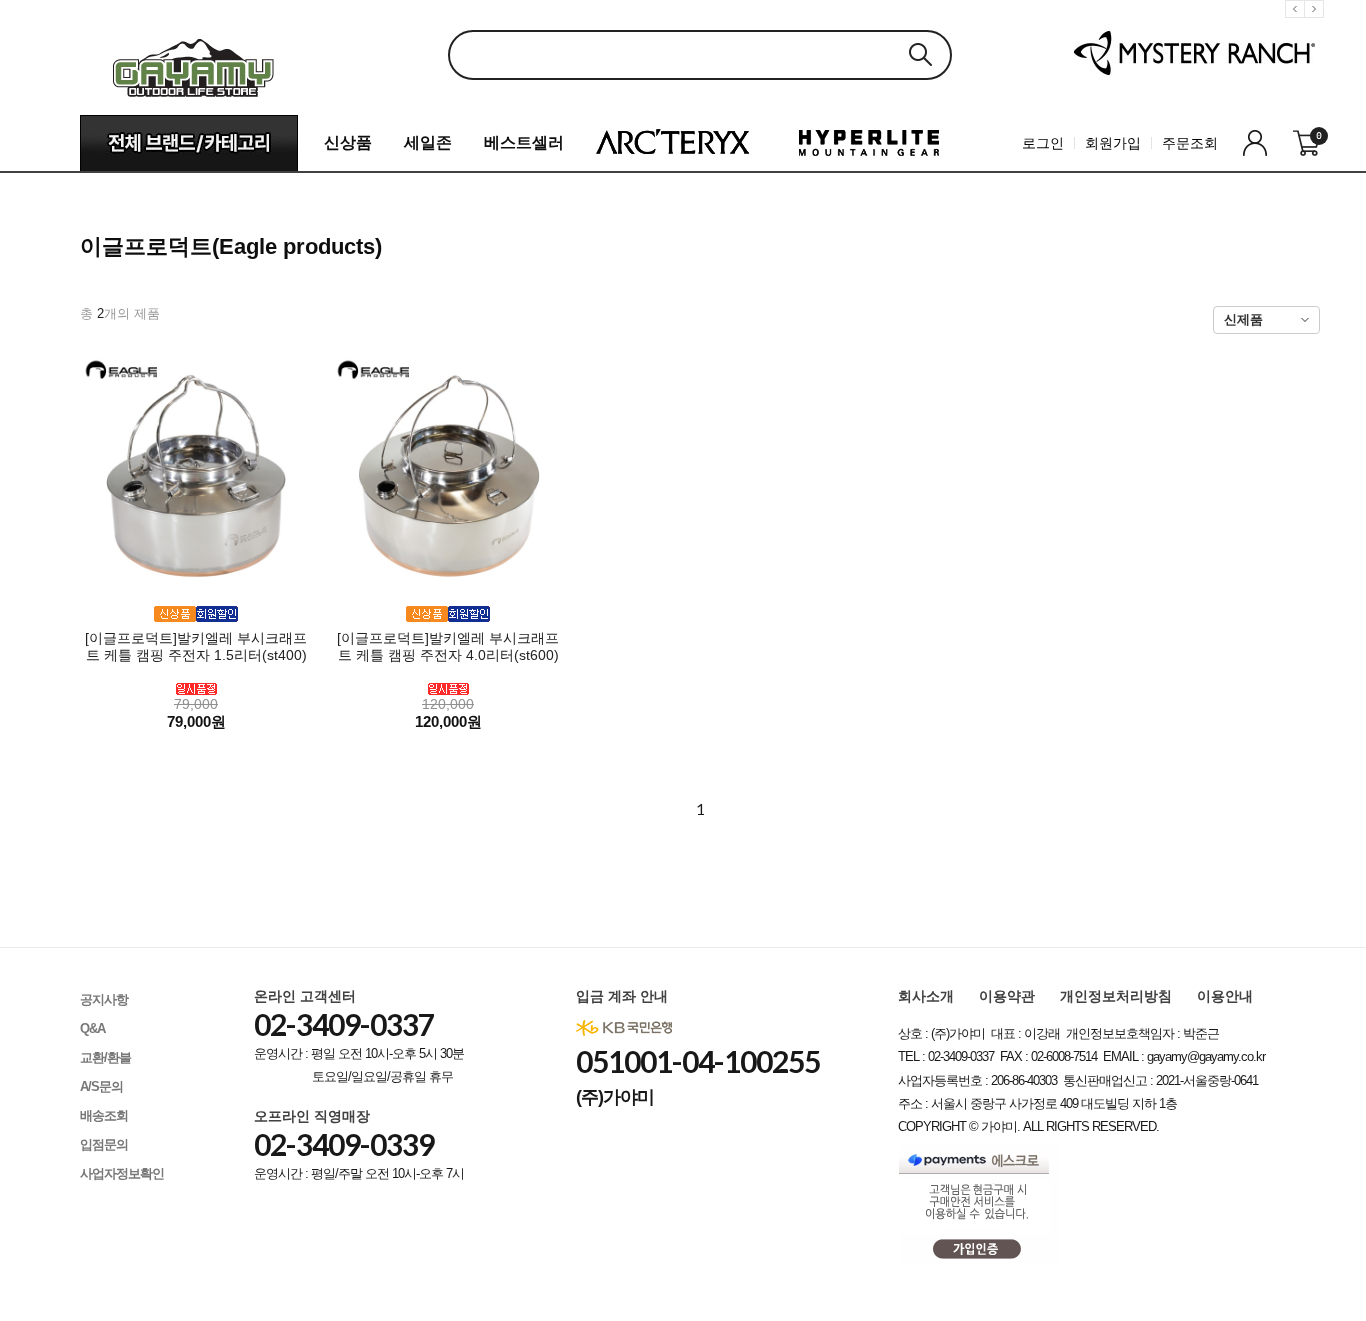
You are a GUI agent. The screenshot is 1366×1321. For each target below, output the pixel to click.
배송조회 (104, 1115)
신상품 (348, 142)
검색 (920, 54)
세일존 (428, 142)
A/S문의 (101, 1086)
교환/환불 (105, 1057)
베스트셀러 (524, 142)
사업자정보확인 (122, 1173)
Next (1317, 24)
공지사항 (104, 999)
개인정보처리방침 (1116, 996)
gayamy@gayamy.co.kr (1206, 1056)
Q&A (92, 1028)
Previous (1298, 24)
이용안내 (1225, 996)
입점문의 (104, 1144)
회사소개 (926, 996)
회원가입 (1113, 143)
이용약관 (1007, 996)
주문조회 (1190, 143)
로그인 (1043, 143)
